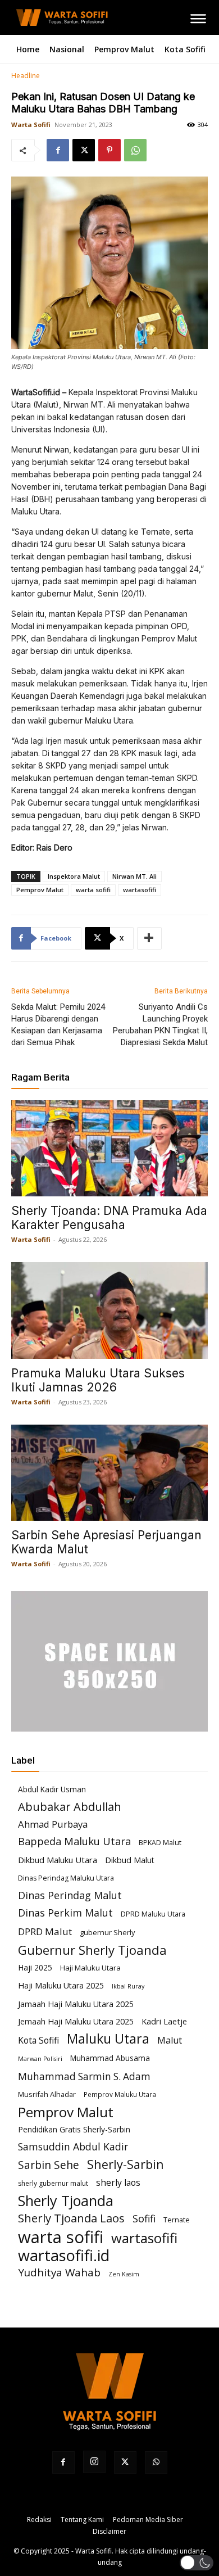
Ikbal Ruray (128, 1986)
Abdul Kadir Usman (52, 1789)
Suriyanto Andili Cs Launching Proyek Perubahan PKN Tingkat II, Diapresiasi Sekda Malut (160, 1025)
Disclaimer (109, 2531)
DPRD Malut (45, 1931)
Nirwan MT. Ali (134, 876)
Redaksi (39, 2519)
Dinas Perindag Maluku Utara (66, 1878)
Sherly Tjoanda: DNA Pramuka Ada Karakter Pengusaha (109, 1218)
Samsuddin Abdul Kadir (73, 2147)
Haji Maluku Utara (90, 1968)
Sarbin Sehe (49, 2165)
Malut (170, 2041)
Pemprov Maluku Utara (120, 2094)
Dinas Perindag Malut (70, 1895)
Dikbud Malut (130, 1860)
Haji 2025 (35, 1967)
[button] (197, 2563)
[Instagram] (94, 2462)
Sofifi (144, 2219)
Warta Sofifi (31, 125)
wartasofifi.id (64, 2255)
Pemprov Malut (40, 890)
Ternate (177, 2220)
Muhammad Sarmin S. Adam (84, 2076)
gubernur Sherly (107, 1932)
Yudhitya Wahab (59, 2273)
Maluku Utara (108, 2039)
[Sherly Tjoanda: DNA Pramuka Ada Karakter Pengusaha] (109, 1148)
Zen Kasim (124, 2274)
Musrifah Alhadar (47, 2094)
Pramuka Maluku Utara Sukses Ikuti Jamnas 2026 (98, 1380)
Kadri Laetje (164, 2021)
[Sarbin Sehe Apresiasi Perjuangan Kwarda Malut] (109, 1473)
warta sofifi (93, 890)
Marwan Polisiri (40, 2059)
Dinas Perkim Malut (65, 1913)
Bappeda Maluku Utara (74, 1841)
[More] (149, 938)
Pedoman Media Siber (148, 2519)
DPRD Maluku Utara (153, 1914)
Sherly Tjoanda (66, 2201)
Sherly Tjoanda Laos (71, 2218)
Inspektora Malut (74, 876)
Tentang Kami (82, 2519)
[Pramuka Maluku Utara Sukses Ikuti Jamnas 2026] (109, 1310)
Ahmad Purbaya (53, 1824)
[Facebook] (58, 150)
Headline (26, 76)
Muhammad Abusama (110, 2058)
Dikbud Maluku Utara (58, 1860)
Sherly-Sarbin (126, 2164)
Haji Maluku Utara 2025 (61, 1985)
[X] (84, 150)
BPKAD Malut (160, 1843)
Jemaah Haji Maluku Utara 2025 (76, 2021)
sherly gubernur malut (53, 2183)
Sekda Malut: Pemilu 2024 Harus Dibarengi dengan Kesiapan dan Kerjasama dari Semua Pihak (58, 1025)
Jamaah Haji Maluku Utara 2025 (76, 2004)
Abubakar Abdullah (70, 1807)
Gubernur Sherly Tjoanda (92, 1950)
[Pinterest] (109, 150)
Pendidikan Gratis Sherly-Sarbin (74, 2129)
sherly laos (118, 2183)
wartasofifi (140, 890)
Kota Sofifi (38, 2041)
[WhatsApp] (135, 150)
